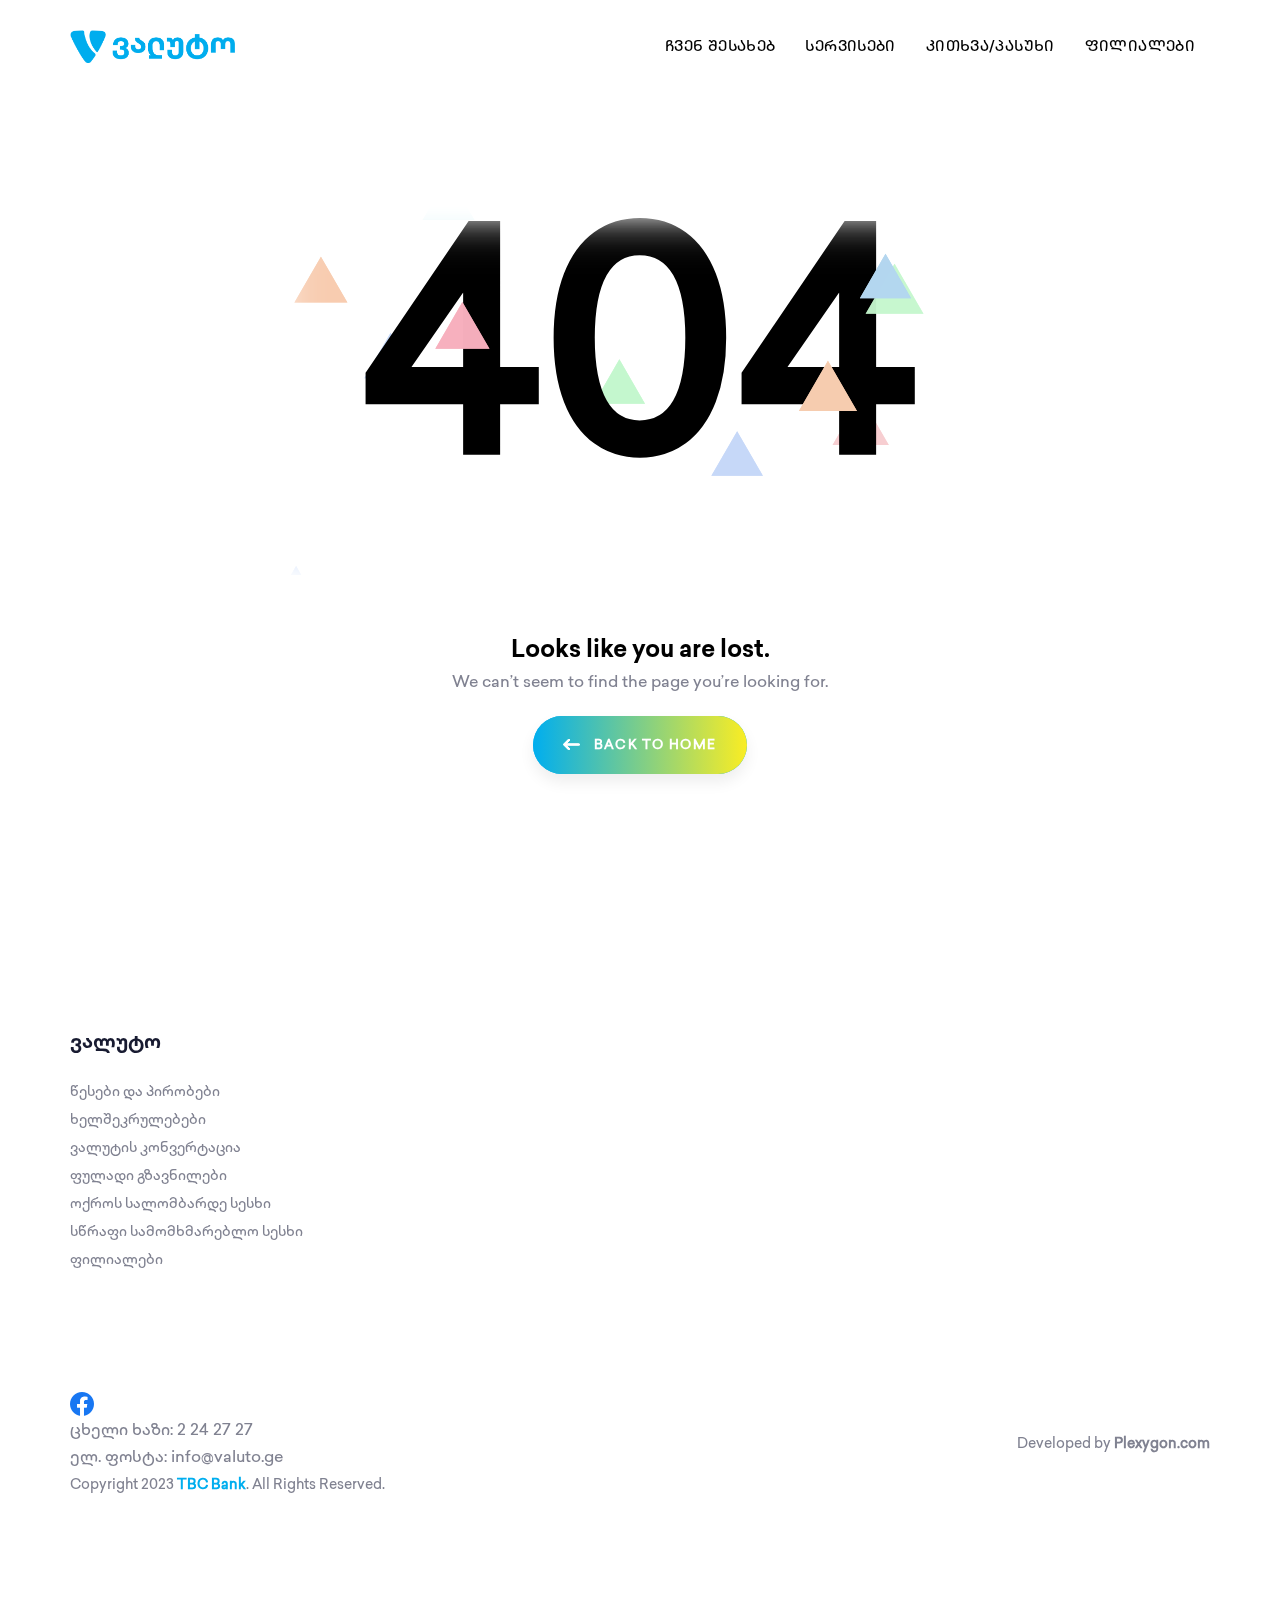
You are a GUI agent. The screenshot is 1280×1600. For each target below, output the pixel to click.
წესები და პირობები (145, 1091)
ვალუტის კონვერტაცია (155, 1147)
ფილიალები (116, 1259)
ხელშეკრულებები (138, 1119)
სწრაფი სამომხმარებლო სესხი (186, 1231)
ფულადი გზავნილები (148, 1175)
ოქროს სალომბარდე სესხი (170, 1203)
